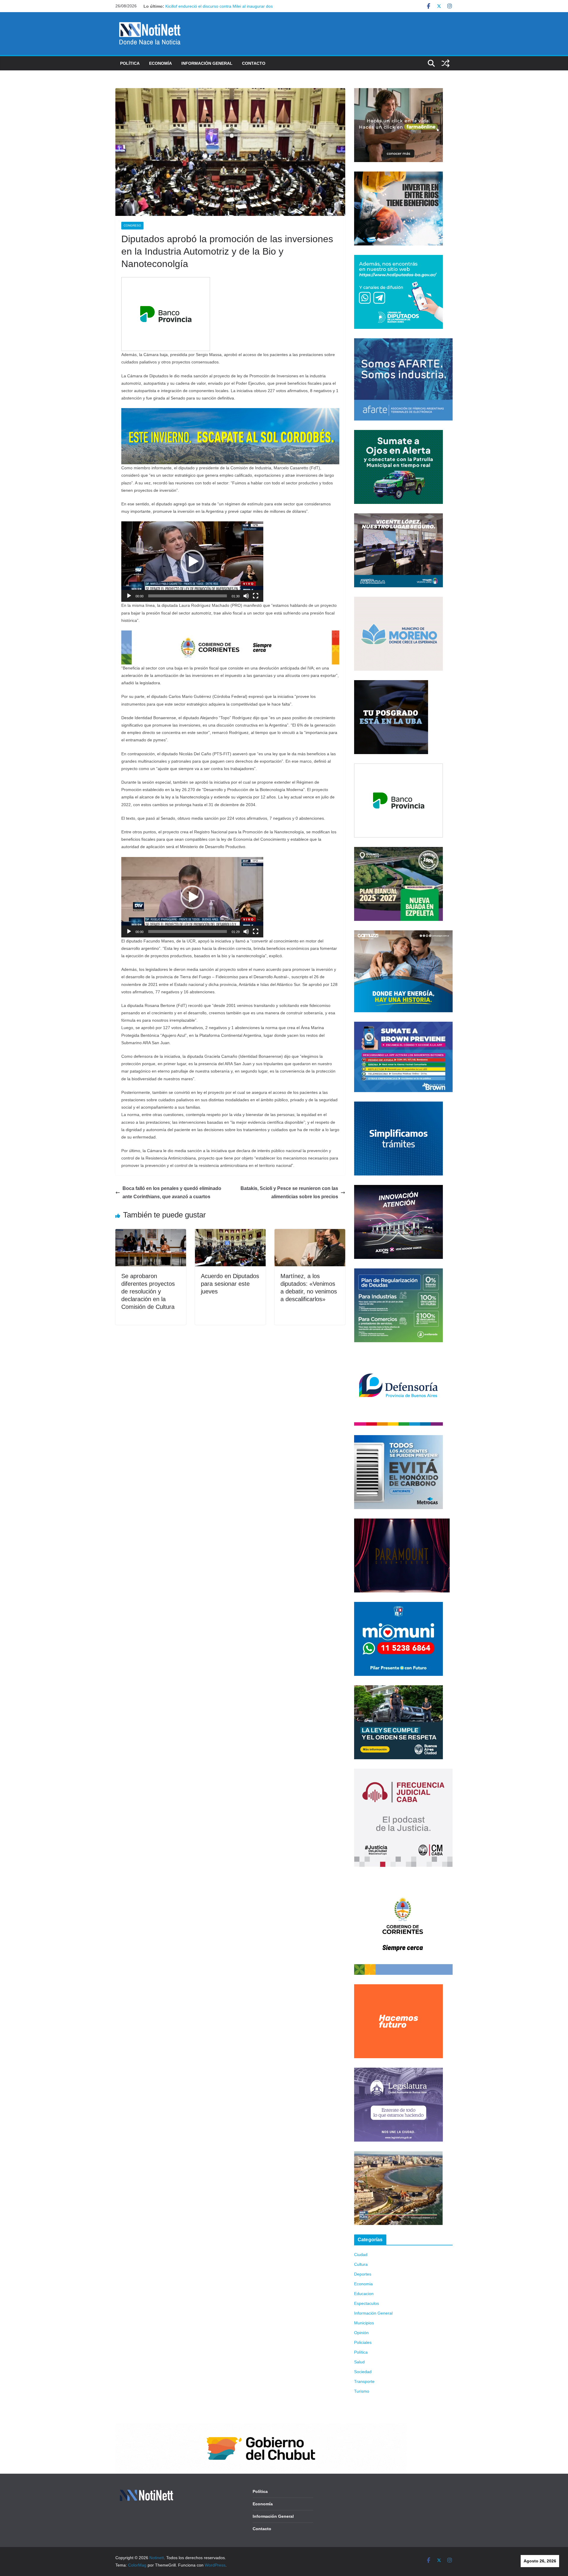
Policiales (363, 2342)
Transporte (364, 2381)
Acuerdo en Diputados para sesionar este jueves (230, 1284)
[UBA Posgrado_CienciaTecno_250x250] (391, 684)
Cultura (361, 2264)
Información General (207, 63)
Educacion (364, 2294)
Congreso (132, 225)
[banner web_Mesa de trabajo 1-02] (403, 1880)
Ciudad (361, 2255)
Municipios (364, 2323)
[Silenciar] (246, 596)
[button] (192, 562)
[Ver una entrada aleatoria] (446, 63)
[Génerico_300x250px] (398, 92)
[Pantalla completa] (256, 596)
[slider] (188, 596)
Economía (160, 63)
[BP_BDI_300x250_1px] (166, 281)
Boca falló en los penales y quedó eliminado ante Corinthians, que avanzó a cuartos (172, 1193)
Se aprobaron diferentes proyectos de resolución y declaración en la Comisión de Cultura (148, 1291)
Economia (363, 2284)
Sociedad (363, 2372)
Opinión (361, 2333)
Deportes (363, 2274)
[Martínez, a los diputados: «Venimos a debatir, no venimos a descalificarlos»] (310, 1233)
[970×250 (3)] (230, 412)
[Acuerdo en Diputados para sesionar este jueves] (230, 1233)
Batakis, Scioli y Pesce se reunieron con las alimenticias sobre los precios (289, 1193)
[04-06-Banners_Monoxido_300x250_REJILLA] (398, 1439)
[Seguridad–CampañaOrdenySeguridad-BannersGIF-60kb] (398, 1689)
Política (130, 63)
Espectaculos (367, 2303)
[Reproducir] (129, 596)
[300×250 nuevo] (398, 1105)
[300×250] (398, 175)
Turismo (362, 2391)
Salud (359, 2362)
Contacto (254, 63)
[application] (192, 562)
